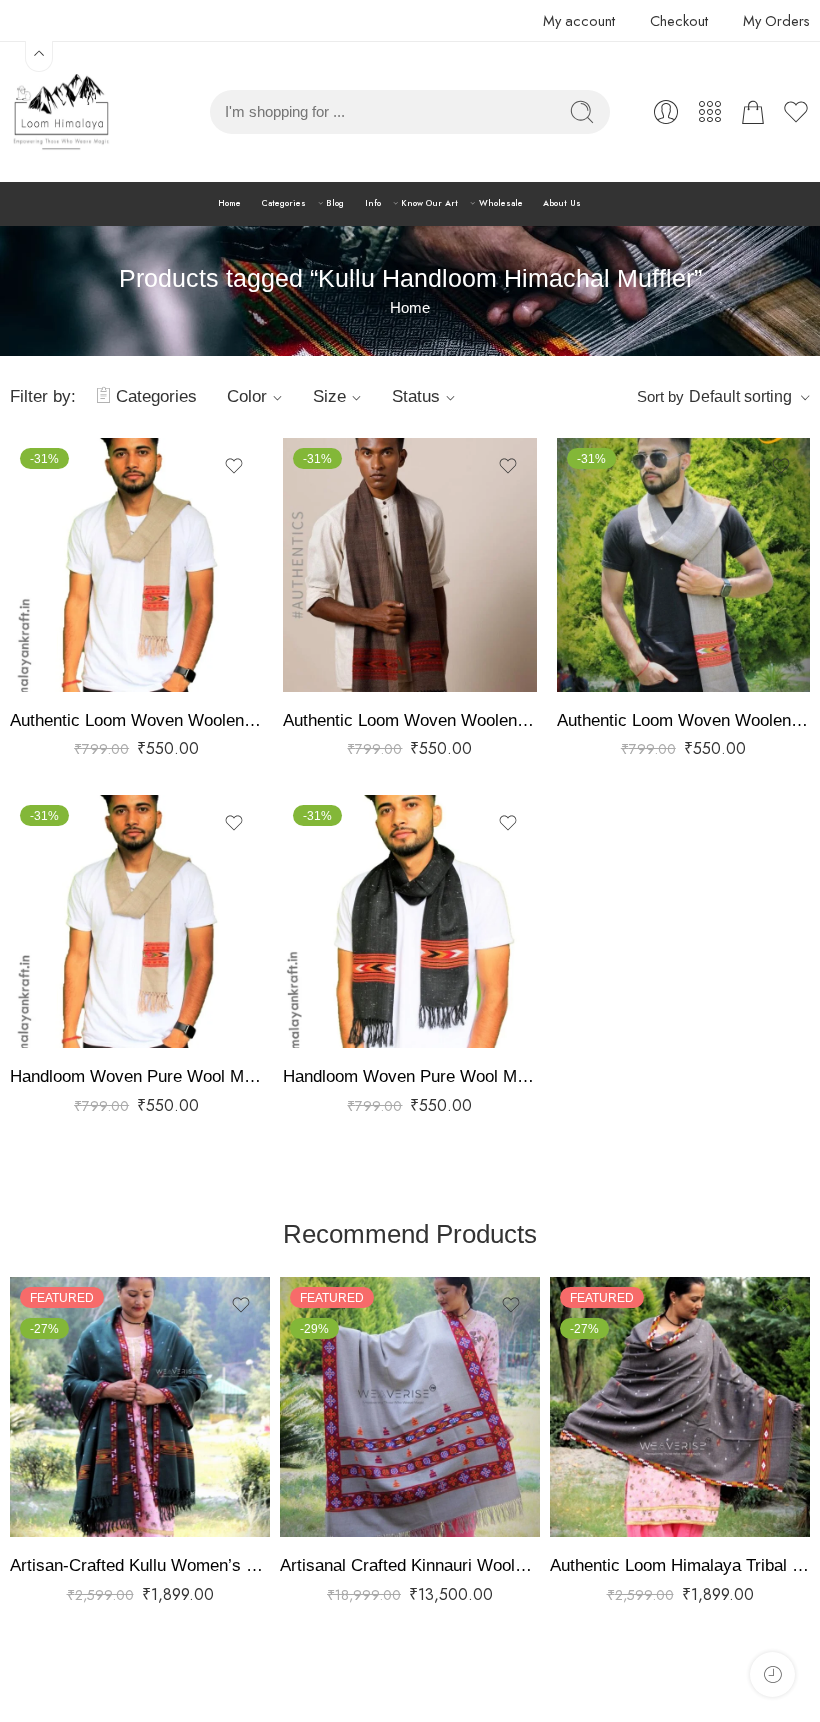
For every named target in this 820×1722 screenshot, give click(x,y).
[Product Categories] (710, 112)
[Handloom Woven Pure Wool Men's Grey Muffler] (136, 921)
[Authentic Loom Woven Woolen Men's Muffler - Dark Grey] (683, 564)
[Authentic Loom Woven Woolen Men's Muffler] (136, 564)
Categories (284, 203)
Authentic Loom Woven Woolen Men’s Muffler (136, 720)
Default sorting (740, 396)
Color (247, 396)
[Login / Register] (666, 112)
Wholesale (501, 203)
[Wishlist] (234, 466)
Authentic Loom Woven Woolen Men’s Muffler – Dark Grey (683, 720)
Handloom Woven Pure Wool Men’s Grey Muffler (136, 1076)
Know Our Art (429, 203)
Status (416, 396)
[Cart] (753, 112)
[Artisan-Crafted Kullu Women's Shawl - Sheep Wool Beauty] (140, 1407)
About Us (562, 203)
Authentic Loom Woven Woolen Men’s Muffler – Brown (409, 720)
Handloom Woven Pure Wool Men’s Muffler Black (409, 1076)
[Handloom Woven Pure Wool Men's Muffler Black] (409, 921)
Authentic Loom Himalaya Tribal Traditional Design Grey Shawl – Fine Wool (680, 1565)
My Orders (776, 20)
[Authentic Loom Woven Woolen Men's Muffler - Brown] (409, 564)
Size (329, 396)
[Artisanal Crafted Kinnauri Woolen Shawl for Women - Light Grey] (410, 1407)
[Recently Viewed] (772, 1674)
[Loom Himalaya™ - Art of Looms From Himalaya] (60, 112)
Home (229, 203)
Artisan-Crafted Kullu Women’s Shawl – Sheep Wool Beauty (140, 1565)
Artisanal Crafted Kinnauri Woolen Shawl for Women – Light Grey (410, 1565)
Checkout (679, 20)
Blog (335, 203)
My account (579, 20)
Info (373, 203)
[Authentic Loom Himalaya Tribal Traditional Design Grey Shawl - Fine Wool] (680, 1407)
